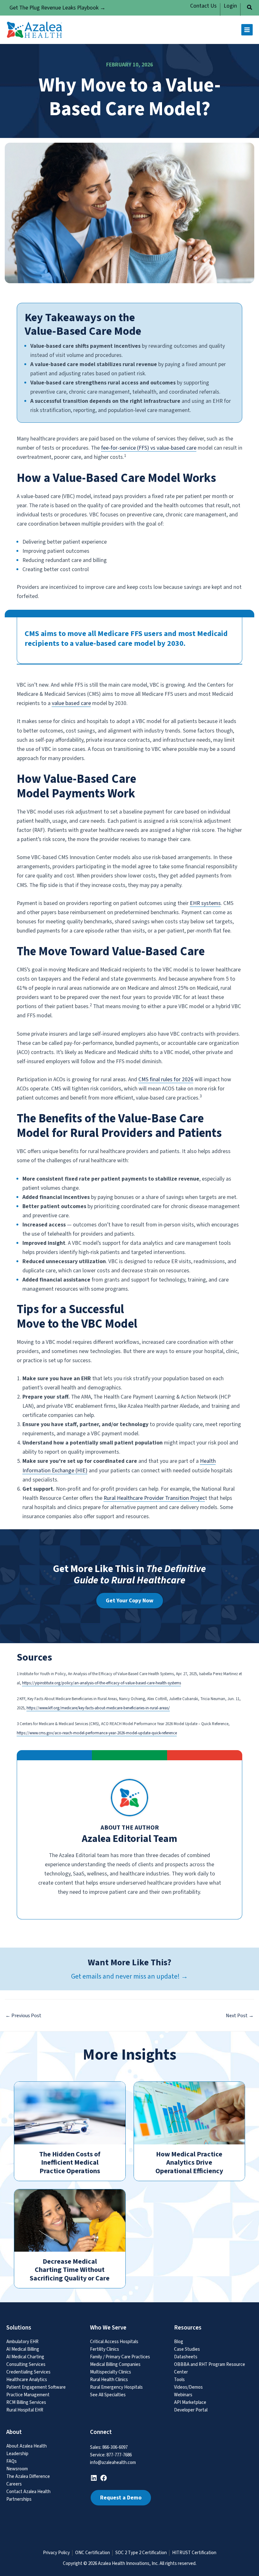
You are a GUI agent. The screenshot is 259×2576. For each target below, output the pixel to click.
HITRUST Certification (194, 2553)
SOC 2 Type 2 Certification (141, 2553)
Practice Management (28, 2395)
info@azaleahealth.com (113, 2463)
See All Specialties (108, 2395)
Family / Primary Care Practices (120, 2357)
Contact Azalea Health (28, 2492)
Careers (14, 2484)
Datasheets (186, 2357)
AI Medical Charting (25, 2357)
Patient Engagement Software (36, 2387)
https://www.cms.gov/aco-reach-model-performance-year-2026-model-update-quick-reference (97, 1733)
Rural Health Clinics (109, 2380)
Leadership (17, 2454)
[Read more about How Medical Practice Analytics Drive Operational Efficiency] (190, 2113)
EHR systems (205, 903)
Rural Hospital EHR (25, 2410)
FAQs (12, 2461)
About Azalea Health (27, 2446)
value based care (71, 703)
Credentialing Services (28, 2372)
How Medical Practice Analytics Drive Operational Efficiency (189, 2163)
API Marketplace (190, 2402)
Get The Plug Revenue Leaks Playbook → (57, 8)
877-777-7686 (119, 2455)
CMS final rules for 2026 (166, 1079)
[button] (250, 8)
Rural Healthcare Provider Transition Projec (154, 1498)
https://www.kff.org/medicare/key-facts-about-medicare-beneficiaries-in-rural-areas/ (98, 1708)
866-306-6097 (115, 2447)
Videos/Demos (188, 2387)
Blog (179, 2342)
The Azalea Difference (28, 2476)
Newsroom (17, 2469)
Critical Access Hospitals (114, 2342)
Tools (179, 2380)
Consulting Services (26, 2364)
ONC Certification (93, 2553)
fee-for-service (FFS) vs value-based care (149, 448)
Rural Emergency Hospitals (116, 2387)
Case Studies (187, 2349)
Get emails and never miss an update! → (129, 1976)
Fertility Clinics (105, 2349)
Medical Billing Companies (115, 2364)
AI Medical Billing (23, 2349)
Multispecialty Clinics (111, 2372)
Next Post (240, 2016)
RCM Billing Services (26, 2402)
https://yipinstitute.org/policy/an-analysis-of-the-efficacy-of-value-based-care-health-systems (102, 1683)
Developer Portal (191, 2410)
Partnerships (19, 2499)
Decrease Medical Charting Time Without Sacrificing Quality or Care (70, 2270)
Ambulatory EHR (22, 2342)
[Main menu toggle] (247, 30)
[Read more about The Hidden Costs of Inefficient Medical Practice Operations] (70, 2113)
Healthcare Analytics (27, 2380)
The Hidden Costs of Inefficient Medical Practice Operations (70, 2163)
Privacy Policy (56, 2553)
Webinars (183, 2395)
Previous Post (23, 2016)
